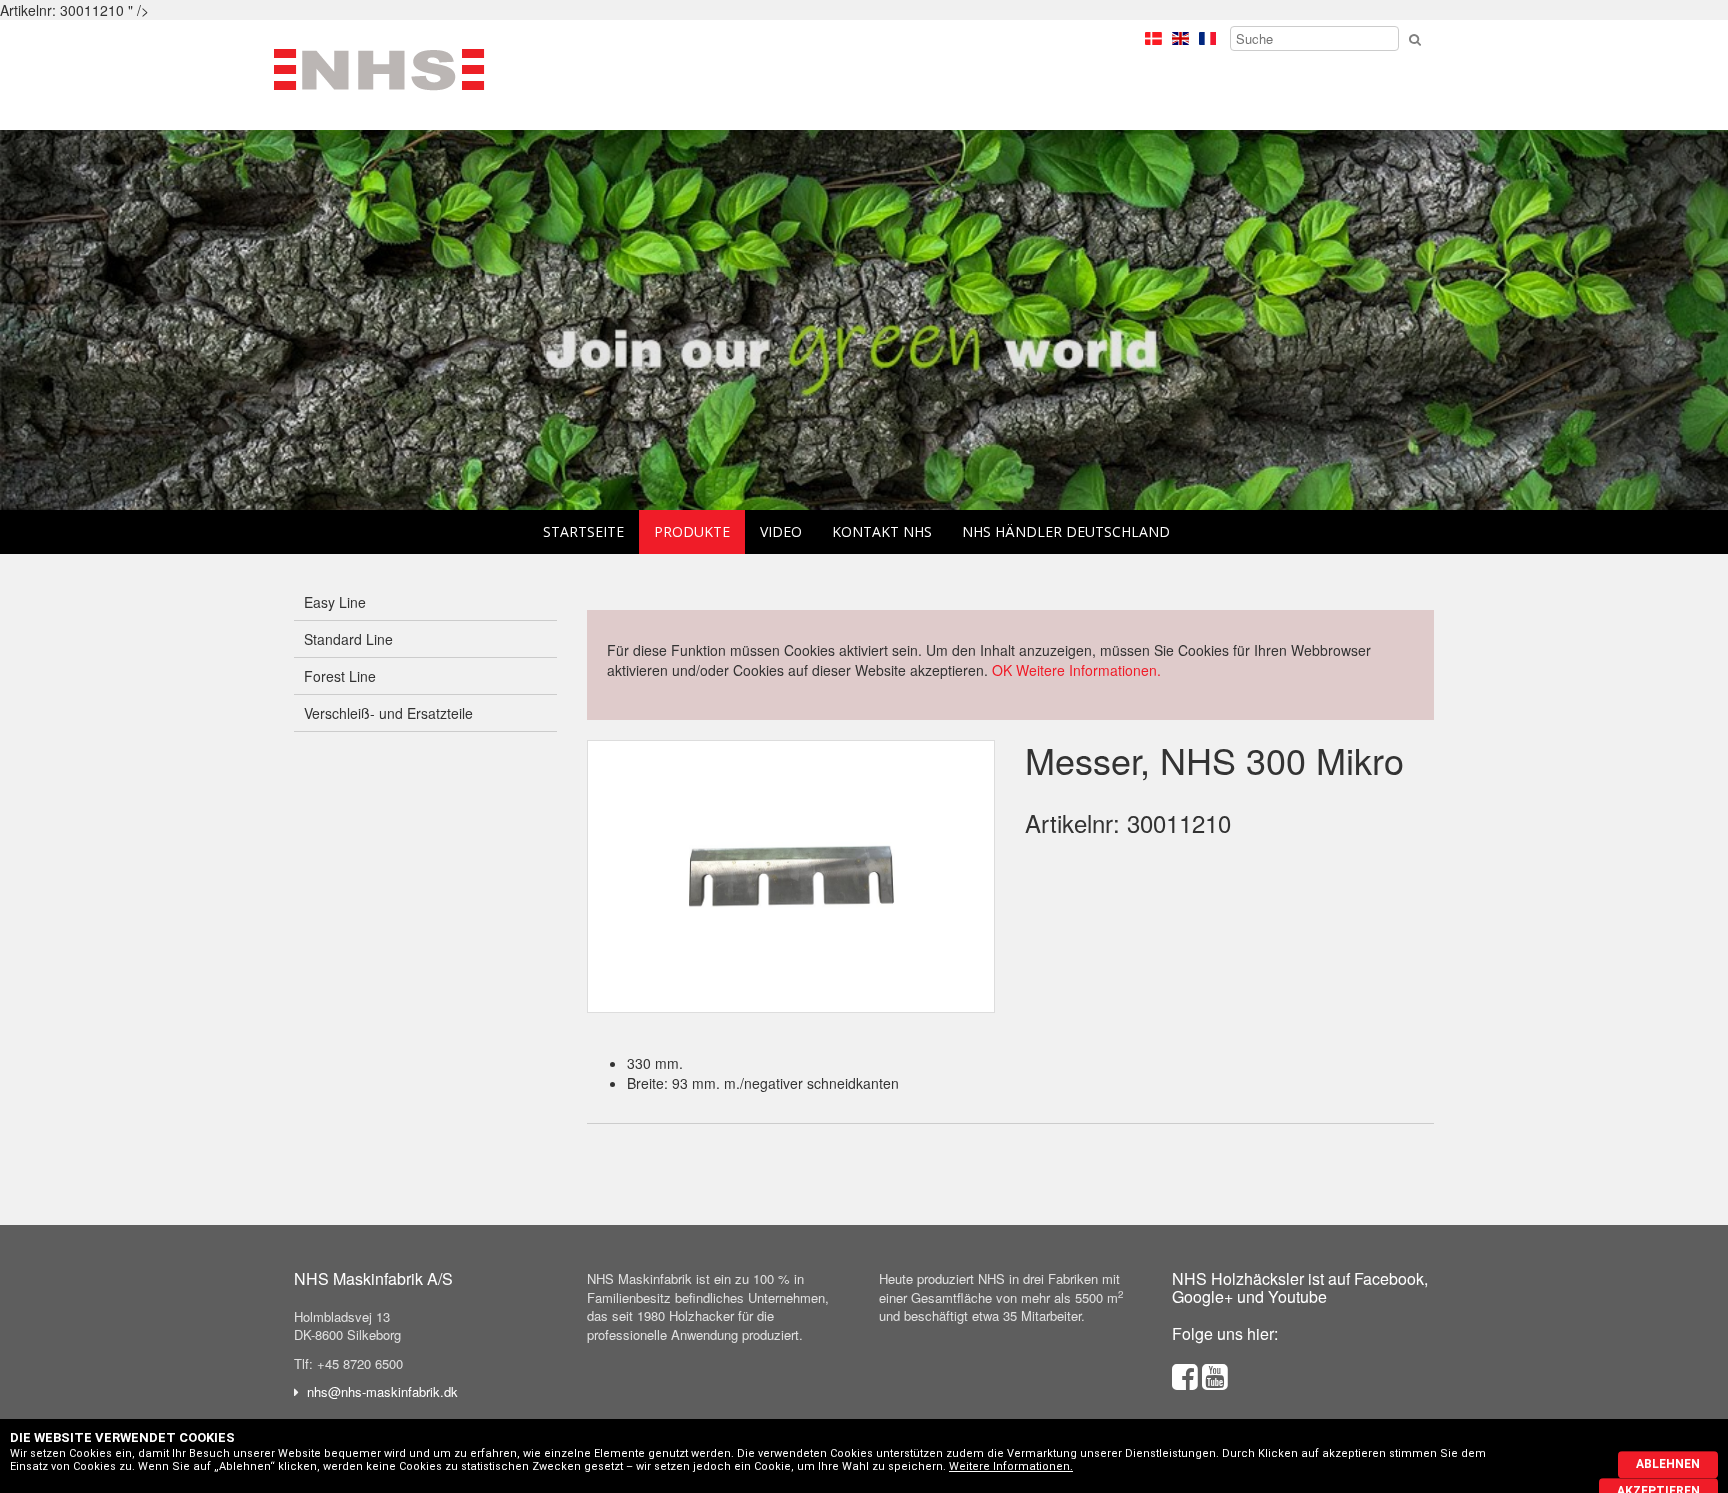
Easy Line (335, 602)
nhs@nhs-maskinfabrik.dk (382, 1391)
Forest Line (340, 676)
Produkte (692, 531)
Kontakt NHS (882, 531)
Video (781, 531)
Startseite (583, 531)
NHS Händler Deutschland (1066, 531)
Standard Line (348, 639)
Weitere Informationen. (1088, 670)
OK (1002, 670)
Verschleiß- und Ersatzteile (388, 713)
